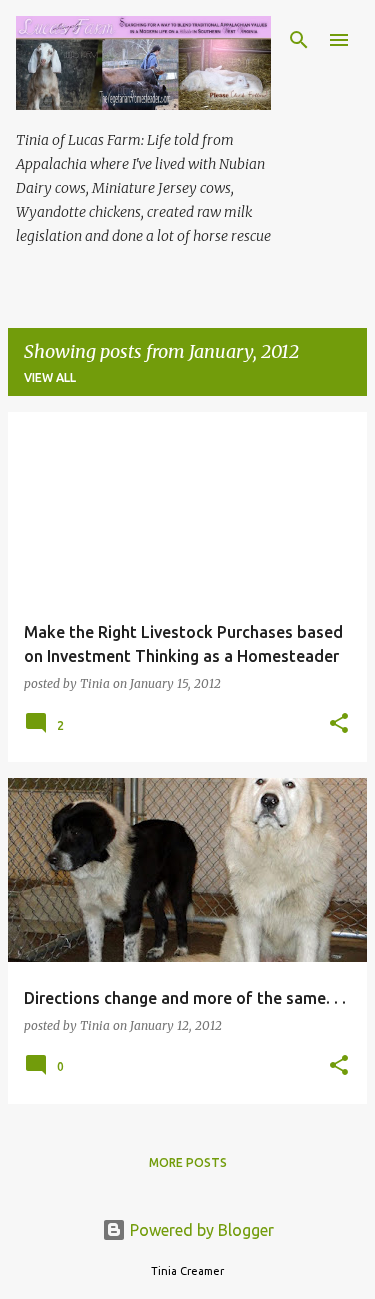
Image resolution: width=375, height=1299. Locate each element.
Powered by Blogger (200, 1230)
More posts (188, 1162)
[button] (339, 724)
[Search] (299, 40)
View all (50, 377)
